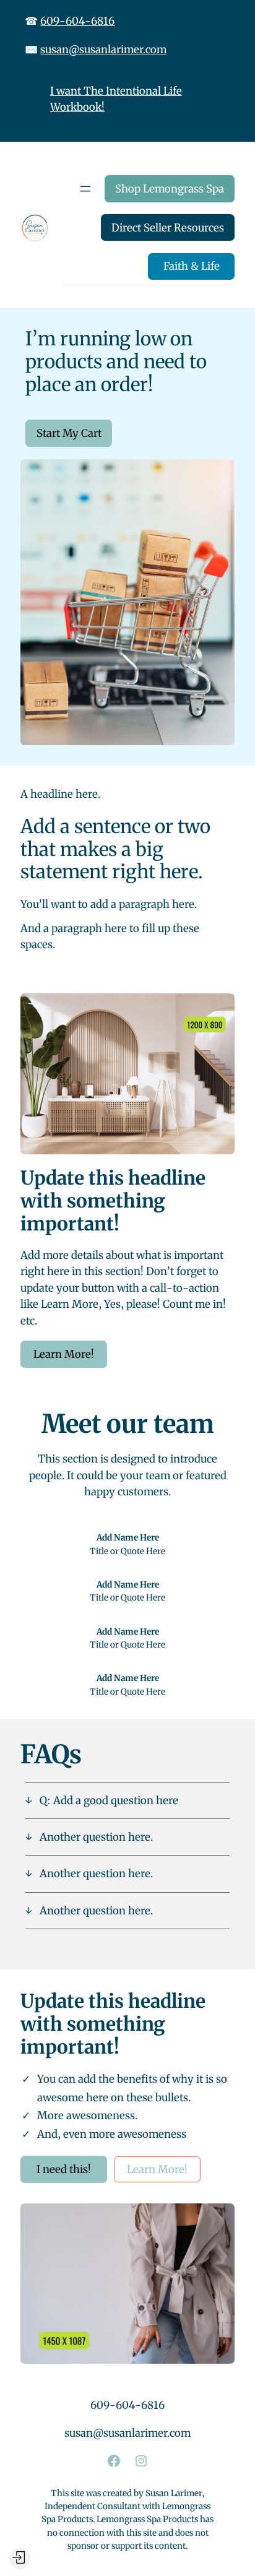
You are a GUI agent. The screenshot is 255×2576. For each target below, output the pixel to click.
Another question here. (96, 1837)
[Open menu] (85, 189)
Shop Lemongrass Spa (170, 189)
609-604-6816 (77, 21)
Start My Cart (69, 433)
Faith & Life (192, 266)
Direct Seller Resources (168, 228)
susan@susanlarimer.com (103, 50)
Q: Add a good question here (109, 1800)
